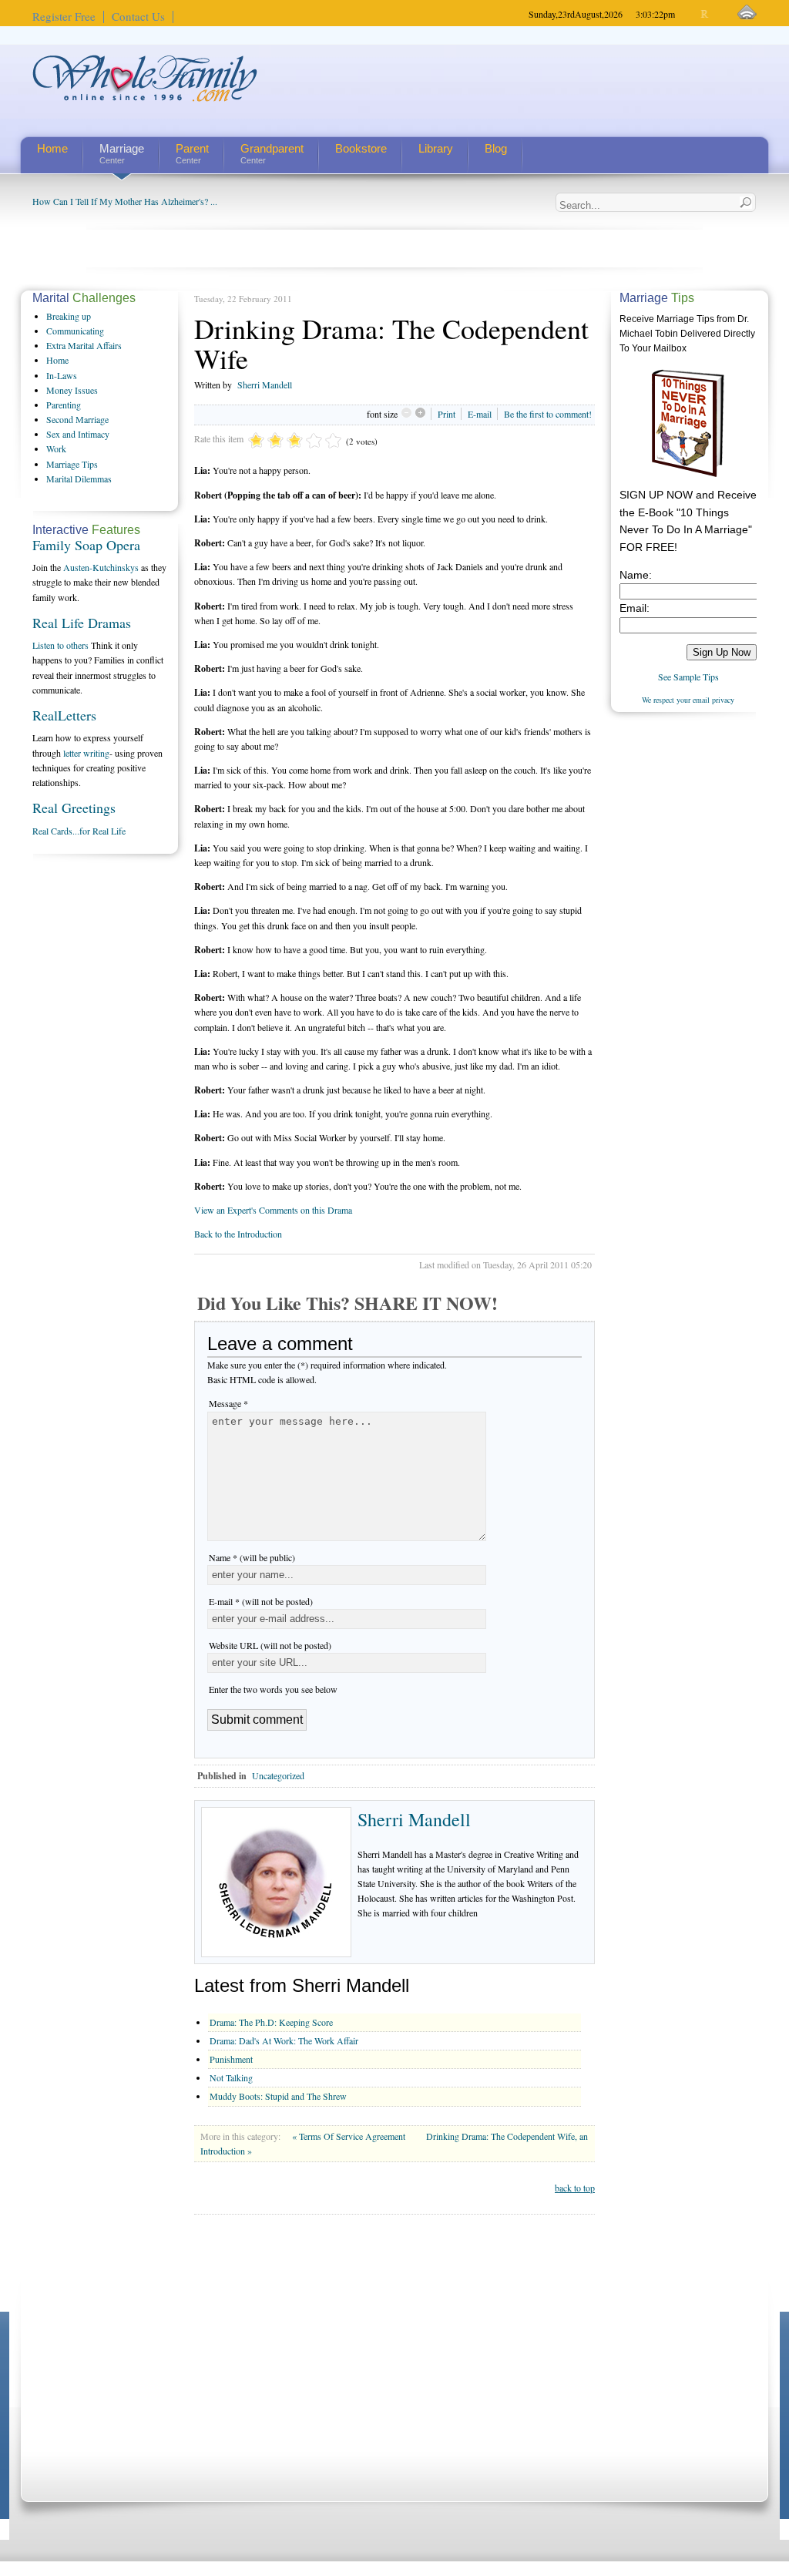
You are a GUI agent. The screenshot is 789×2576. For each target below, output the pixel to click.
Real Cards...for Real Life (79, 831)
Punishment (231, 2059)
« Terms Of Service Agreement (350, 2136)
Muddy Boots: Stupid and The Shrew (278, 2096)
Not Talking (231, 2077)
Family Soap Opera (86, 545)
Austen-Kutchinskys (101, 567)
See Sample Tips (688, 677)
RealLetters (64, 715)
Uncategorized (278, 1775)
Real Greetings (74, 808)
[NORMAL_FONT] (705, 14)
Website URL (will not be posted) (270, 1645)
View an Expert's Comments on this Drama (273, 1210)
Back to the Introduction (238, 1234)
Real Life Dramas (82, 623)
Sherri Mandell (265, 385)
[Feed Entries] (747, 13)
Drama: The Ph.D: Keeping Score (271, 2022)
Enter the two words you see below (273, 1689)
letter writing (86, 753)
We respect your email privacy (688, 700)
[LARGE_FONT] (718, 14)
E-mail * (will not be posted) (261, 1601)
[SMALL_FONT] (692, 14)
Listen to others (60, 645)
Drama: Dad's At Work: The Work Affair (284, 2040)
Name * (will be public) (252, 1557)
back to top (575, 2188)
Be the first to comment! (548, 414)
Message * (228, 1403)
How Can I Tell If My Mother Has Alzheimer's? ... (125, 201)
